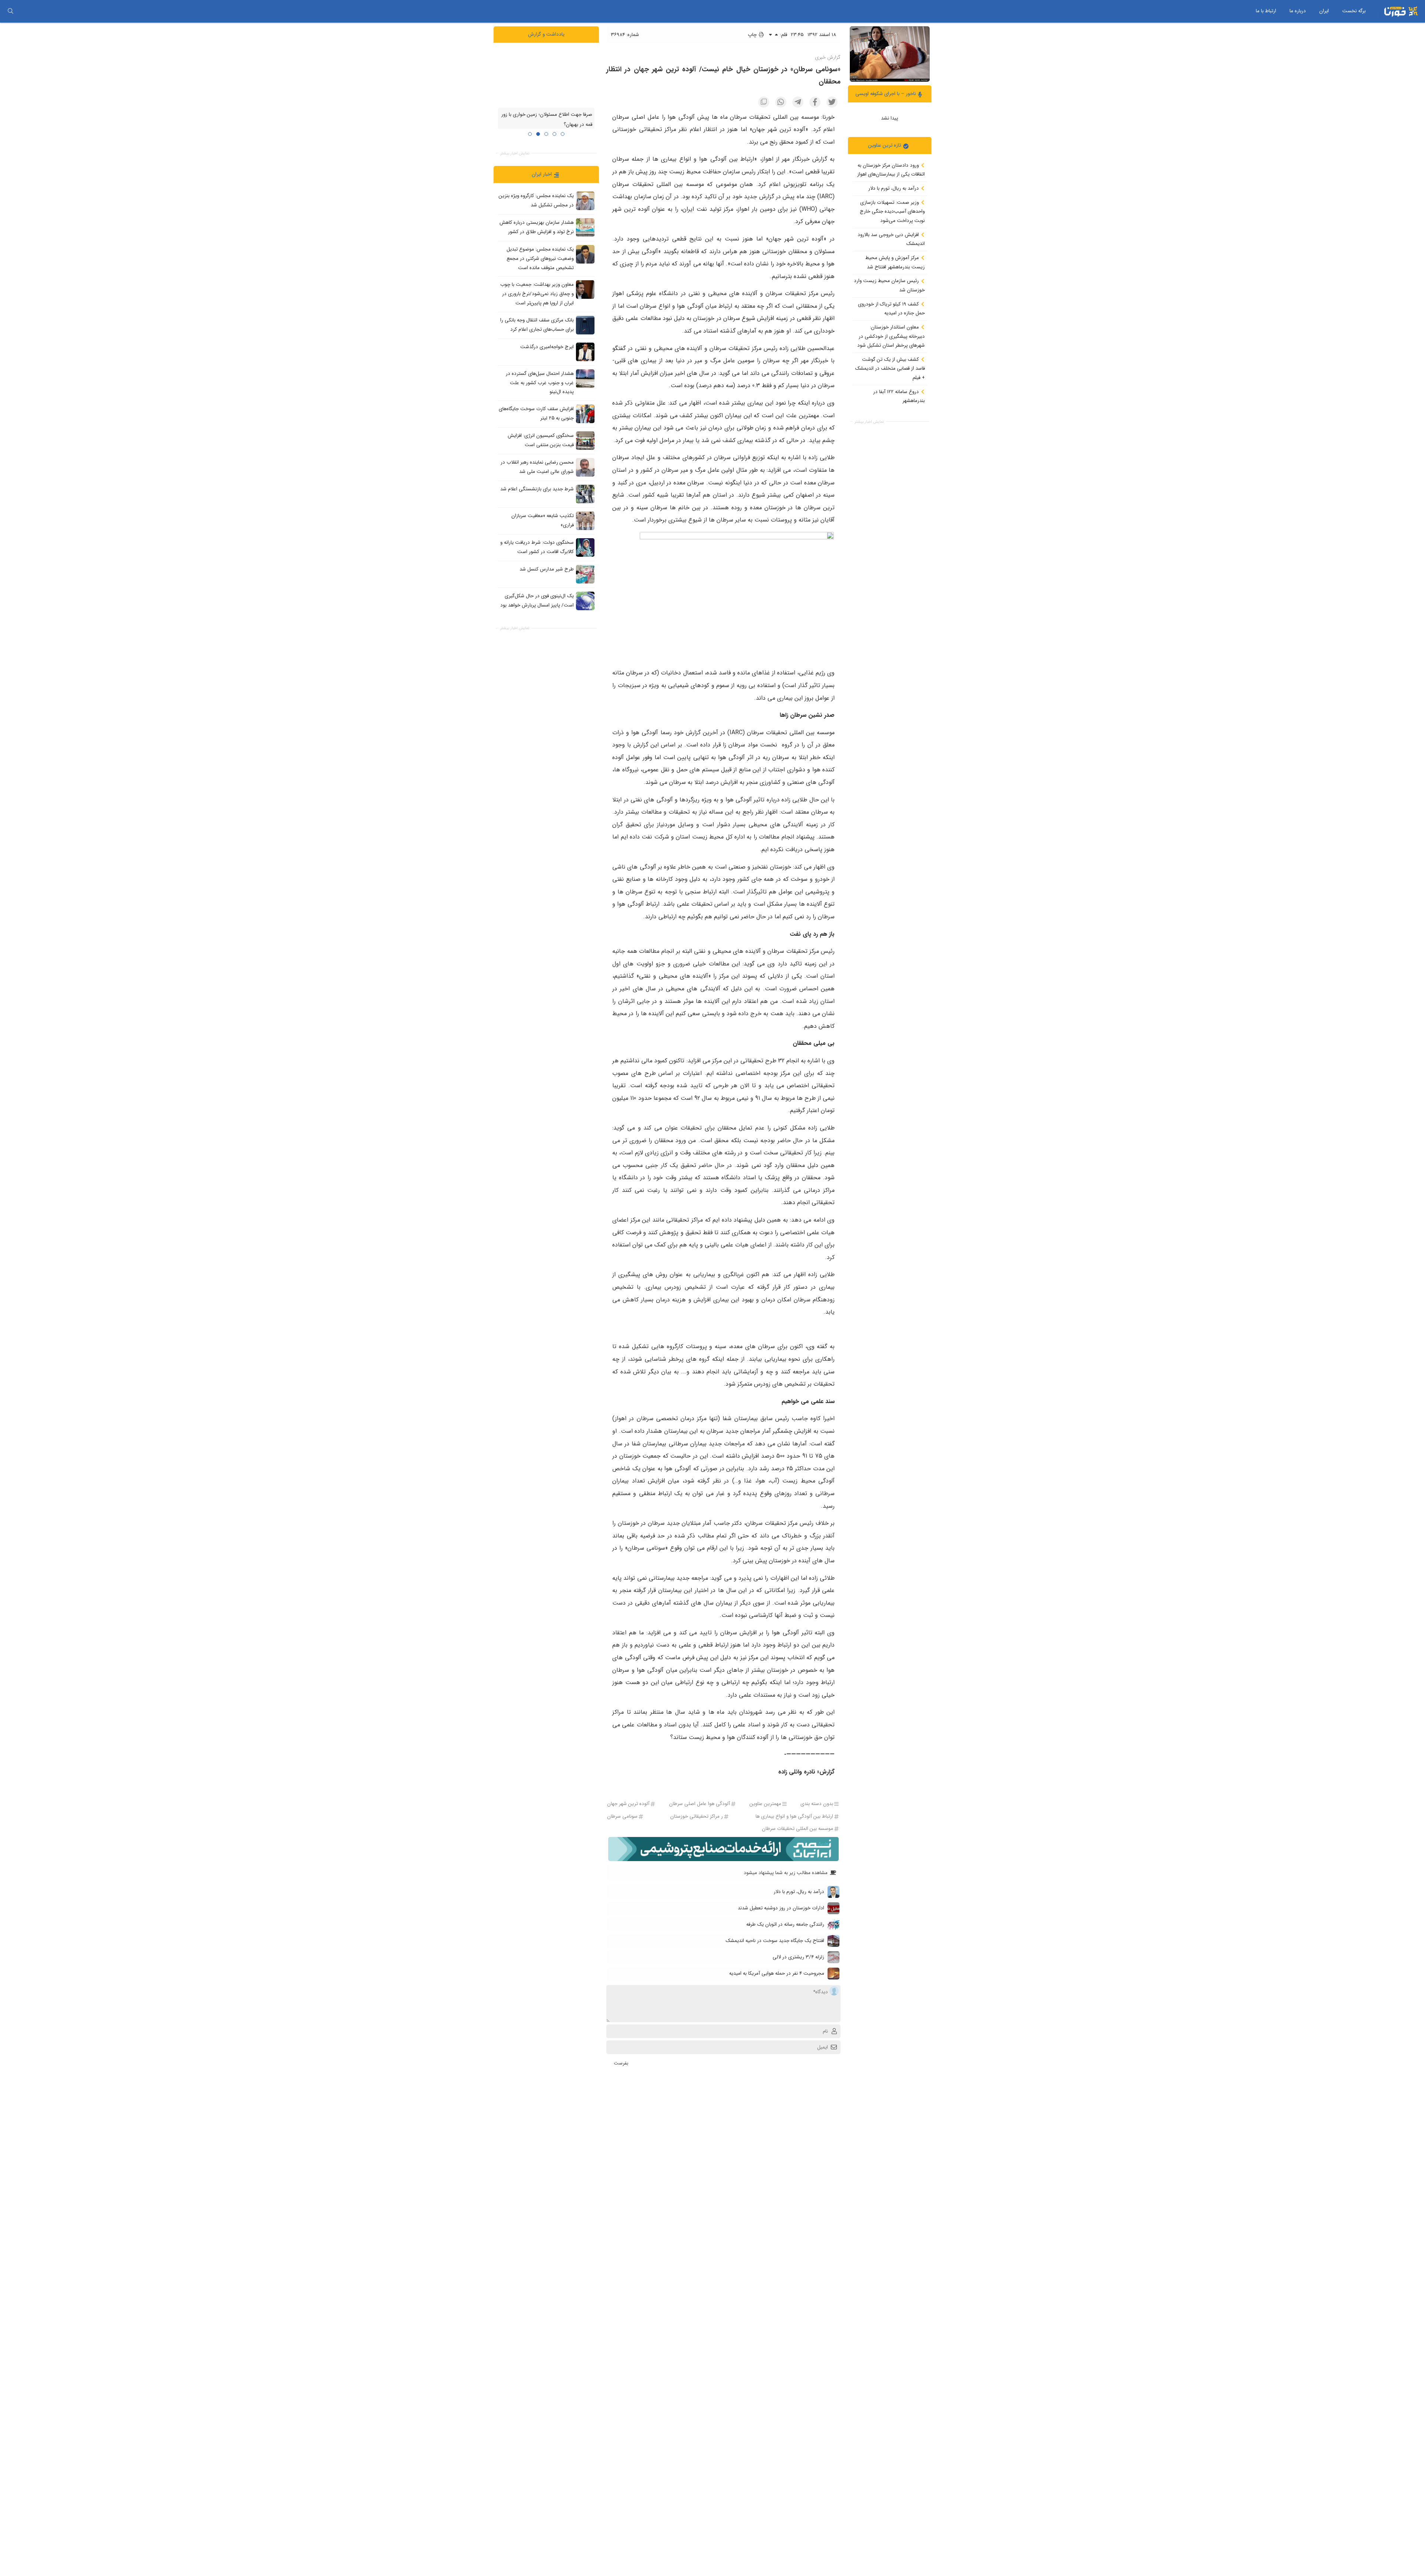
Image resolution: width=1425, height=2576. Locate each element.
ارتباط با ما (1266, 11)
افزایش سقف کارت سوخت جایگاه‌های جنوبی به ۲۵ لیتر (536, 413)
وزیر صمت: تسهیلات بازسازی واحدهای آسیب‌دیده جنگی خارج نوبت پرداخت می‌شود (892, 211)
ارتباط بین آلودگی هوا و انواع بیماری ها (794, 1816)
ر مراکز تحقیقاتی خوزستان (697, 1816)
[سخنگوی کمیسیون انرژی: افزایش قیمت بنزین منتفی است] (585, 440)
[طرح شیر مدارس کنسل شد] (585, 574)
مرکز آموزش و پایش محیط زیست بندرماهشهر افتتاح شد (895, 262)
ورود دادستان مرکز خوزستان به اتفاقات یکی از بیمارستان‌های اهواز (891, 170)
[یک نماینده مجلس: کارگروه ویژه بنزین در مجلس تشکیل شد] (585, 201)
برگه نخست (1354, 11)
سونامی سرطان (622, 1816)
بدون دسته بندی (817, 1804)
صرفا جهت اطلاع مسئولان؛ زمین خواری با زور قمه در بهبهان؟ (547, 120)
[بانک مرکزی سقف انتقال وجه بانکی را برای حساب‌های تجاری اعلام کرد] (585, 325)
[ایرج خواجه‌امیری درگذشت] (585, 352)
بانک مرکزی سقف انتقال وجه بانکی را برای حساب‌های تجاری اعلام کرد (537, 325)
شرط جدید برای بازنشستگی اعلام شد (537, 489)
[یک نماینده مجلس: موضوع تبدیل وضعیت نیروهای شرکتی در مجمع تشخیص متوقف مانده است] (585, 254)
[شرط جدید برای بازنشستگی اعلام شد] (585, 494)
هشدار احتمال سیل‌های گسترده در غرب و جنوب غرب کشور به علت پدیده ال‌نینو (540, 383)
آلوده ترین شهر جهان (628, 1804)
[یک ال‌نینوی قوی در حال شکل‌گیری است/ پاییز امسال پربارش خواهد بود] (585, 601)
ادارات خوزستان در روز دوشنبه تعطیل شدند (781, 1908)
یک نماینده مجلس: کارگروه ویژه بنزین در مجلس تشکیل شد (536, 200)
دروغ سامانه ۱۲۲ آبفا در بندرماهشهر (899, 396)
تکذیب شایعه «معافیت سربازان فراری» (543, 520)
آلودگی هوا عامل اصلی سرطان (700, 1804)
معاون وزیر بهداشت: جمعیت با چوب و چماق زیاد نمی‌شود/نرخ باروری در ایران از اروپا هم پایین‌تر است (537, 294)
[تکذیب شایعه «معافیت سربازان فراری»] (585, 520)
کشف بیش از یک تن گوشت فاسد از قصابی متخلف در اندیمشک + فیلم (890, 368)
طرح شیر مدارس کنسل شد (547, 569)
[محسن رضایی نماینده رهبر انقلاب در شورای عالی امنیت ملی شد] (585, 467)
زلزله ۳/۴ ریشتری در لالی (798, 1957)
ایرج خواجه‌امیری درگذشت (547, 347)
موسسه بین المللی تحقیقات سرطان (797, 1829)
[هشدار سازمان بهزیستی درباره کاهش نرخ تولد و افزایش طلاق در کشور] (585, 228)
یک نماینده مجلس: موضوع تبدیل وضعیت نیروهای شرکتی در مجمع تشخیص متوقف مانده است (540, 258)
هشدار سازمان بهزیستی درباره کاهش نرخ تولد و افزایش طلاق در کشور (537, 227)
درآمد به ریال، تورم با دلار (894, 188)
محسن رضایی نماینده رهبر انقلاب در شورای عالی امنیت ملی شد (537, 467)
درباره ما (1298, 11)
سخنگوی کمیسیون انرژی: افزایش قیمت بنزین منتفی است (541, 440)
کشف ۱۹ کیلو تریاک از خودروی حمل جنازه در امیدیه (891, 308)
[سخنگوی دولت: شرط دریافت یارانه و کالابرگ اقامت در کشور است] (585, 547)
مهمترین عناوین (765, 1804)
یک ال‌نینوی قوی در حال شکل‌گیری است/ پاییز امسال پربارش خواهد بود (537, 601)
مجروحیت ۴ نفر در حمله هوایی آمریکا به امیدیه (777, 1973)
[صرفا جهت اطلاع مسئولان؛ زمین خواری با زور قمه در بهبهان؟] (546, 78)
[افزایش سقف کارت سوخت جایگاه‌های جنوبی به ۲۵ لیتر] (585, 413)
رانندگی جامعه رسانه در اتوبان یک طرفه (785, 1924)
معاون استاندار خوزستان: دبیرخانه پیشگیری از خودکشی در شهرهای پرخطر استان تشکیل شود (891, 336)
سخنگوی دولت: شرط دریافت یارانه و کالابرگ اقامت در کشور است (537, 547)
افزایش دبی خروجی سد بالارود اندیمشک (891, 239)
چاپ (753, 35)
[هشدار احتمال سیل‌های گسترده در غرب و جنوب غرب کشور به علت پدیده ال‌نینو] (585, 378)
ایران (1324, 11)
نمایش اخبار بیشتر (869, 421)
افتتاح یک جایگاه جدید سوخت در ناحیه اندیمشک (775, 1941)
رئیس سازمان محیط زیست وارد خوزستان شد (889, 285)
